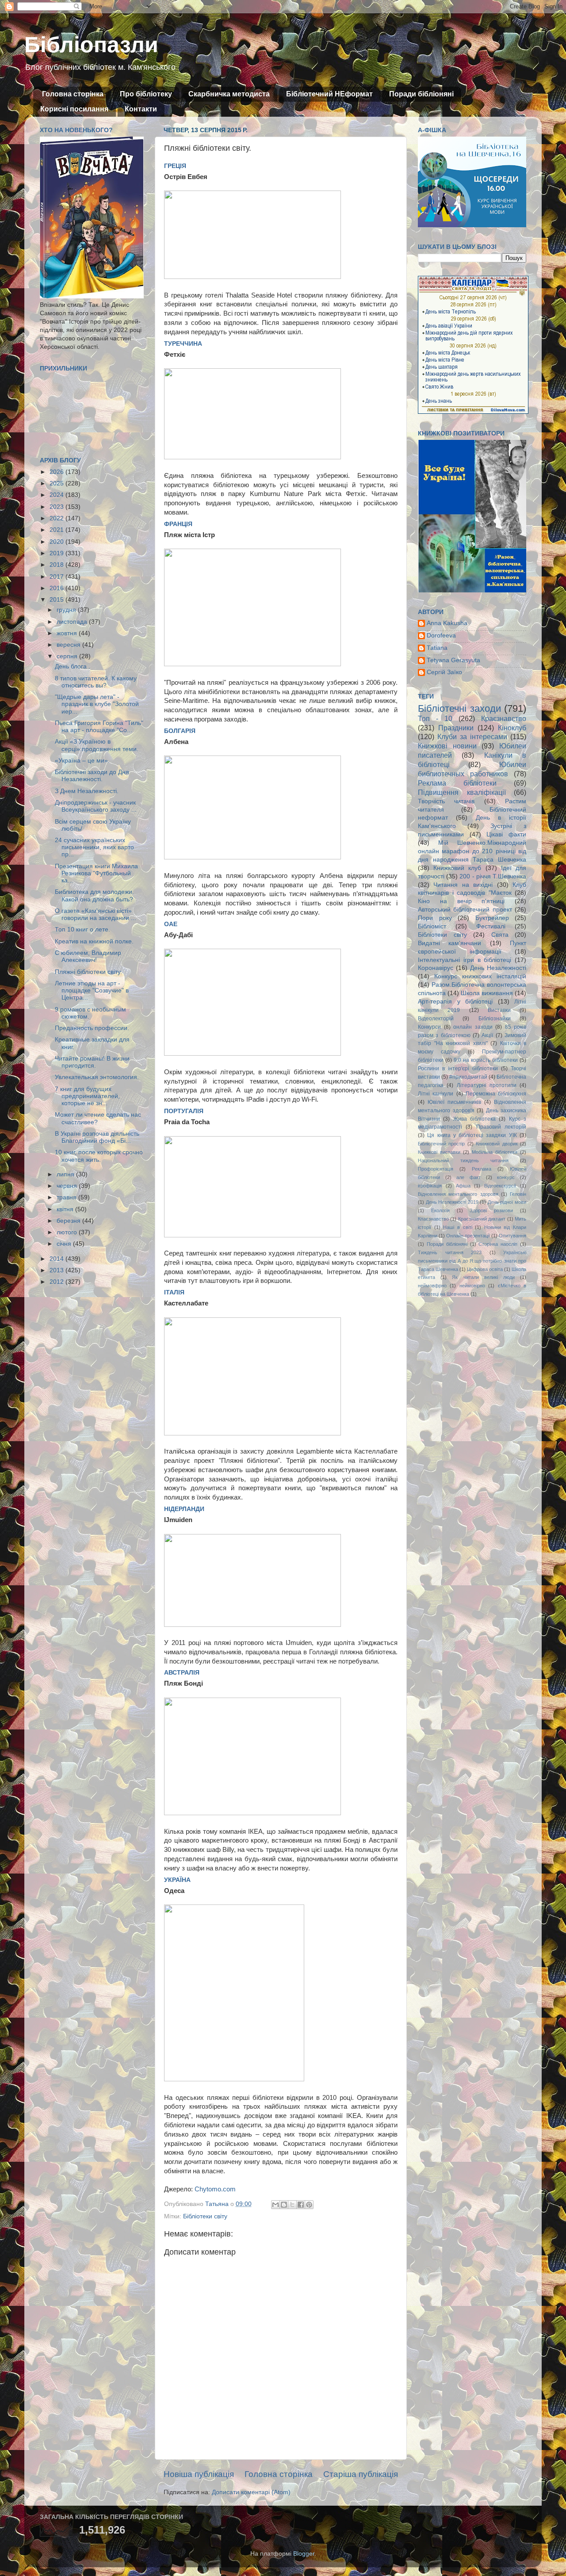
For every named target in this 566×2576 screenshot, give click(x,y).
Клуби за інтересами (472, 737)
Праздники (456, 728)
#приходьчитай (468, 1077)
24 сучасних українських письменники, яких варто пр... (94, 847)
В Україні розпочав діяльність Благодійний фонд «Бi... (97, 1137)
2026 (57, 472)
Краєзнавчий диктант (482, 1219)
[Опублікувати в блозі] (284, 2205)
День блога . (73, 666)
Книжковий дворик (497, 1144)
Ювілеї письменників (454, 1102)
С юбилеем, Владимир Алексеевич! (88, 956)
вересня (69, 645)
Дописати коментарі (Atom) (251, 2492)
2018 (57, 565)
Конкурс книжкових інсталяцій (480, 976)
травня (67, 1197)
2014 (57, 1259)
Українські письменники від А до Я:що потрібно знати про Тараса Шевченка (472, 1261)
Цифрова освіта (485, 1269)
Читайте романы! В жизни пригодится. (92, 1062)
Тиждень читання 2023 (450, 1252)
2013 (57, 1270)
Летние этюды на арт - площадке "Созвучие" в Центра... (92, 990)
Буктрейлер (492, 918)
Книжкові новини (447, 746)
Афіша (463, 1186)
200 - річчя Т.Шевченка (493, 876)
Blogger (304, 2554)
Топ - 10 (435, 718)
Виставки (499, 1010)
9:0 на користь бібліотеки (486, 1060)
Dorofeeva (441, 635)
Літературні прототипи (487, 1085)
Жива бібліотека (474, 1119)
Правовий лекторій (501, 1127)
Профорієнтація (436, 1169)
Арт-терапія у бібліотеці (455, 1002)
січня (65, 1244)
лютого (68, 1232)
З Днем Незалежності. (87, 791)
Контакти (141, 109)
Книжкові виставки (439, 1152)
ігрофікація (430, 1186)
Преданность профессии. (92, 1028)
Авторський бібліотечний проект (465, 910)
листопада (73, 622)
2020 (57, 542)
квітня (66, 1209)
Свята (500, 935)
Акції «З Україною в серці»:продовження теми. (97, 745)
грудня (67, 610)
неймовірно (472, 1286)
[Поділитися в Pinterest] (309, 2205)
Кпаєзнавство (433, 1219)
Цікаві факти (506, 834)
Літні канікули (436, 1094)
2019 (57, 553)
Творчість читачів (446, 801)
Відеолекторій (436, 1019)
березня (69, 1221)
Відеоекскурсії (500, 1186)
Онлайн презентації (468, 1236)
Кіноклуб (512, 728)
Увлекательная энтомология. (97, 1077)
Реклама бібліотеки (457, 783)
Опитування (512, 1236)
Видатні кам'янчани (449, 943)
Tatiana (437, 648)
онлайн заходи (473, 1027)
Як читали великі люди (483, 1277)
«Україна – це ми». (82, 761)
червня (68, 1186)
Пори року (435, 918)
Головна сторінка (73, 94)
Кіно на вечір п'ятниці (461, 901)
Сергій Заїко (444, 672)
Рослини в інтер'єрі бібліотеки (458, 1069)
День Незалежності (498, 968)
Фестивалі (491, 926)
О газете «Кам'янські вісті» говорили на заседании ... (96, 914)
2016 (57, 588)
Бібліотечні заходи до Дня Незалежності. (92, 776)
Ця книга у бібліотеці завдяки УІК (472, 1135)
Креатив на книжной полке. (94, 941)
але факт (468, 1177)
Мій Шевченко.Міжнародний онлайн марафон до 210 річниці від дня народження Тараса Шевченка (472, 851)
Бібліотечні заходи (459, 708)
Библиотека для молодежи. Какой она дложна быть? (94, 895)
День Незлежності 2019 (452, 1202)
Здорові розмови (491, 1210)
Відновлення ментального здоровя (458, 1194)
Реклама (482, 1169)
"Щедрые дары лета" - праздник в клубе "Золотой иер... (97, 704)
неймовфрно (432, 1286)
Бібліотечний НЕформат (329, 94)
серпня (68, 656)
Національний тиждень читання (463, 1160)
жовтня (68, 633)
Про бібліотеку (146, 94)
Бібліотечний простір (441, 1144)
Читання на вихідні (463, 885)
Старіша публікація (361, 2474)
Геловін (518, 1194)
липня (66, 1174)
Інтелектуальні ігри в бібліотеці (465, 960)
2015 (57, 600)
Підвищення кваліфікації (462, 792)
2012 (57, 1282)
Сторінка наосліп (498, 1244)
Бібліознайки (495, 1019)
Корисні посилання (74, 109)
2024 (57, 495)
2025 (57, 483)
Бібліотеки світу (205, 2216)
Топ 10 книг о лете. (82, 929)
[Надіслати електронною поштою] (275, 2205)
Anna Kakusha (447, 623)
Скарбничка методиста (229, 94)
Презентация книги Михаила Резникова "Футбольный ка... (96, 873)
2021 (57, 530)
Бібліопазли (91, 45)
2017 (57, 577)
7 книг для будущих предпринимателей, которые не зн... (87, 1096)
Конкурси (429, 1027)
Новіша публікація (199, 2474)
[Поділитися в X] (292, 2205)
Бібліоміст (432, 926)
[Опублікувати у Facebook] (301, 2205)
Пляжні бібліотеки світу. (88, 972)
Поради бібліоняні (421, 94)
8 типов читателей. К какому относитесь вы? (96, 682)
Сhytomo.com (215, 2189)
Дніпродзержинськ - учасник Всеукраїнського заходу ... (96, 806)
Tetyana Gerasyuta (453, 660)
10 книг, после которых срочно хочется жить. (99, 1156)
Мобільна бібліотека (495, 1152)
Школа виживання (487, 993)
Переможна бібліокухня (496, 1094)
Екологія (440, 1210)
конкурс (506, 1177)
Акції (487, 1035)
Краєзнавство (504, 718)
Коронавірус (436, 968)
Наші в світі (457, 1227)
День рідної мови (507, 1202)
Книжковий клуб (457, 868)
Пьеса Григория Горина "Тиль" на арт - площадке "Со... (99, 727)
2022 (57, 518)
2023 (57, 507)
